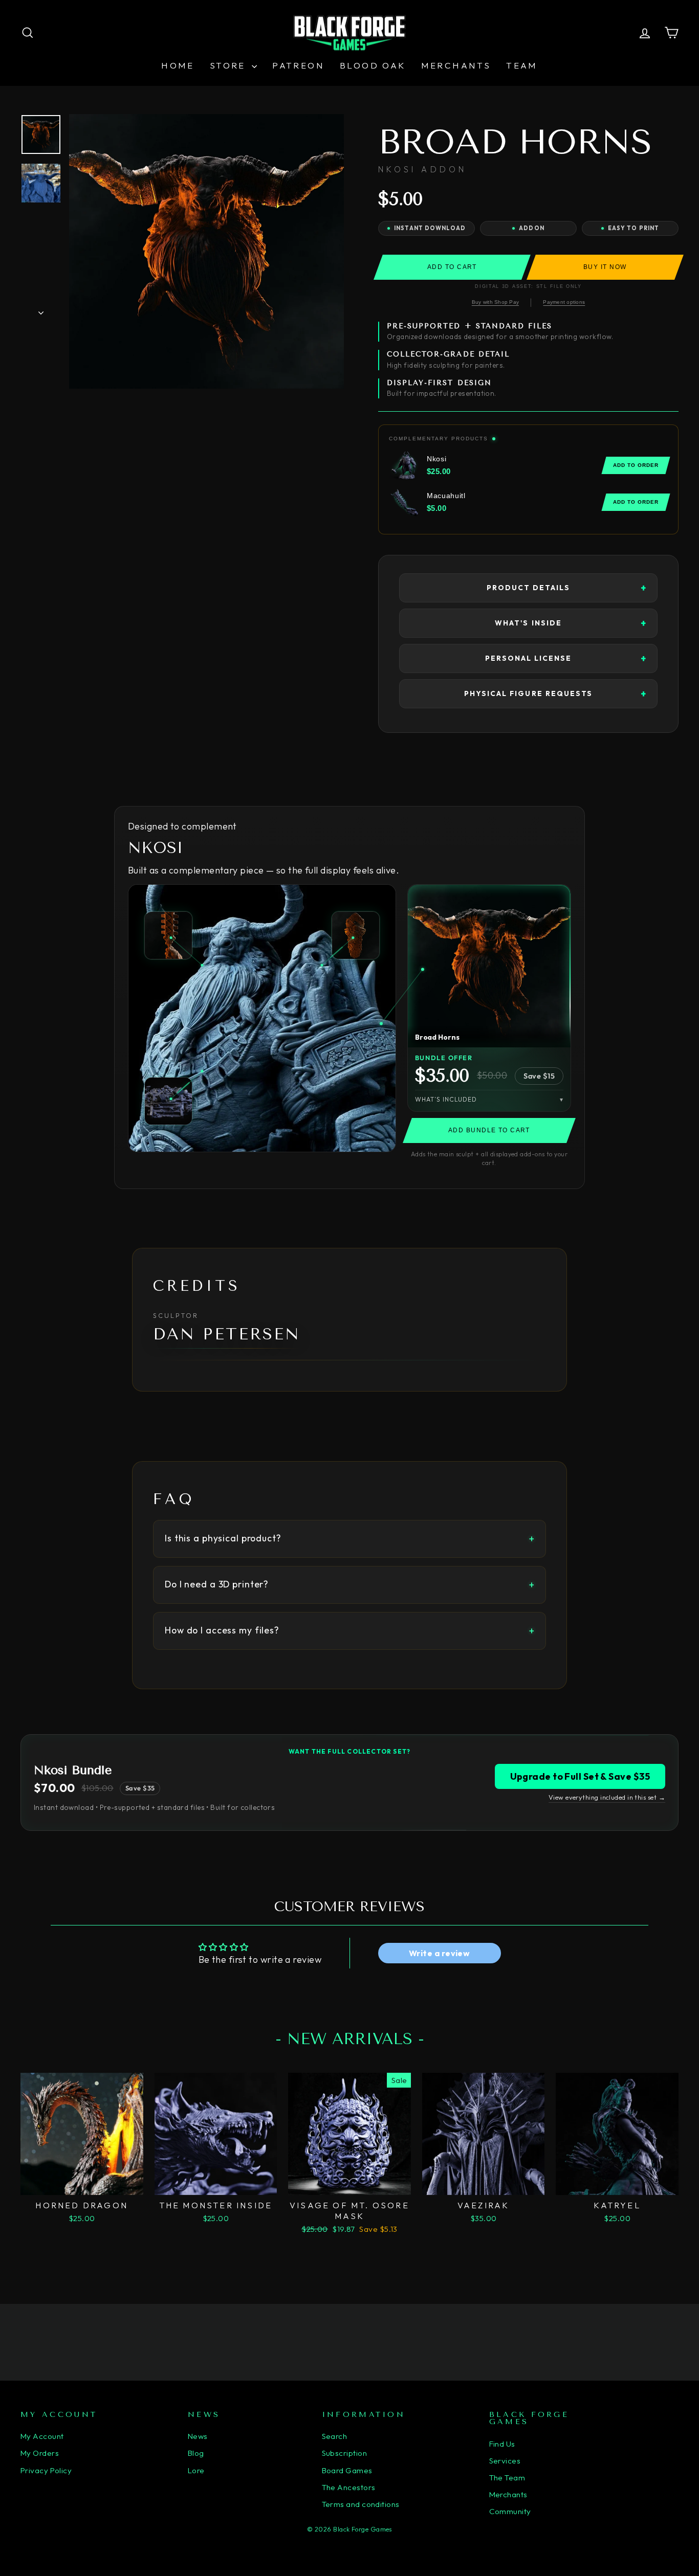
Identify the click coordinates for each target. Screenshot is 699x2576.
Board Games (347, 2470)
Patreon (298, 65)
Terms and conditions (361, 2504)
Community (510, 2511)
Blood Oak (373, 65)
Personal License (529, 658)
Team (522, 65)
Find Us (502, 2444)
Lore (196, 2470)
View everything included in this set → (607, 1797)
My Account (42, 2436)
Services (505, 2461)
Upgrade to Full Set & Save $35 (580, 1776)
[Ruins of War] (168, 1101)
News (198, 2436)
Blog (196, 2453)
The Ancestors (349, 2487)
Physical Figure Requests (528, 693)
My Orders (40, 2453)
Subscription (344, 2453)
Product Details (529, 588)
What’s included (446, 1099)
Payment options (564, 302)
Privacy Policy (46, 2470)
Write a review (439, 1953)
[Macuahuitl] (168, 935)
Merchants (456, 65)
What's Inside (528, 623)
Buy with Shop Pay (495, 302)
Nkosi (156, 848)
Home (178, 65)
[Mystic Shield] (356, 935)
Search (335, 2436)
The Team (507, 2478)
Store (230, 65)
